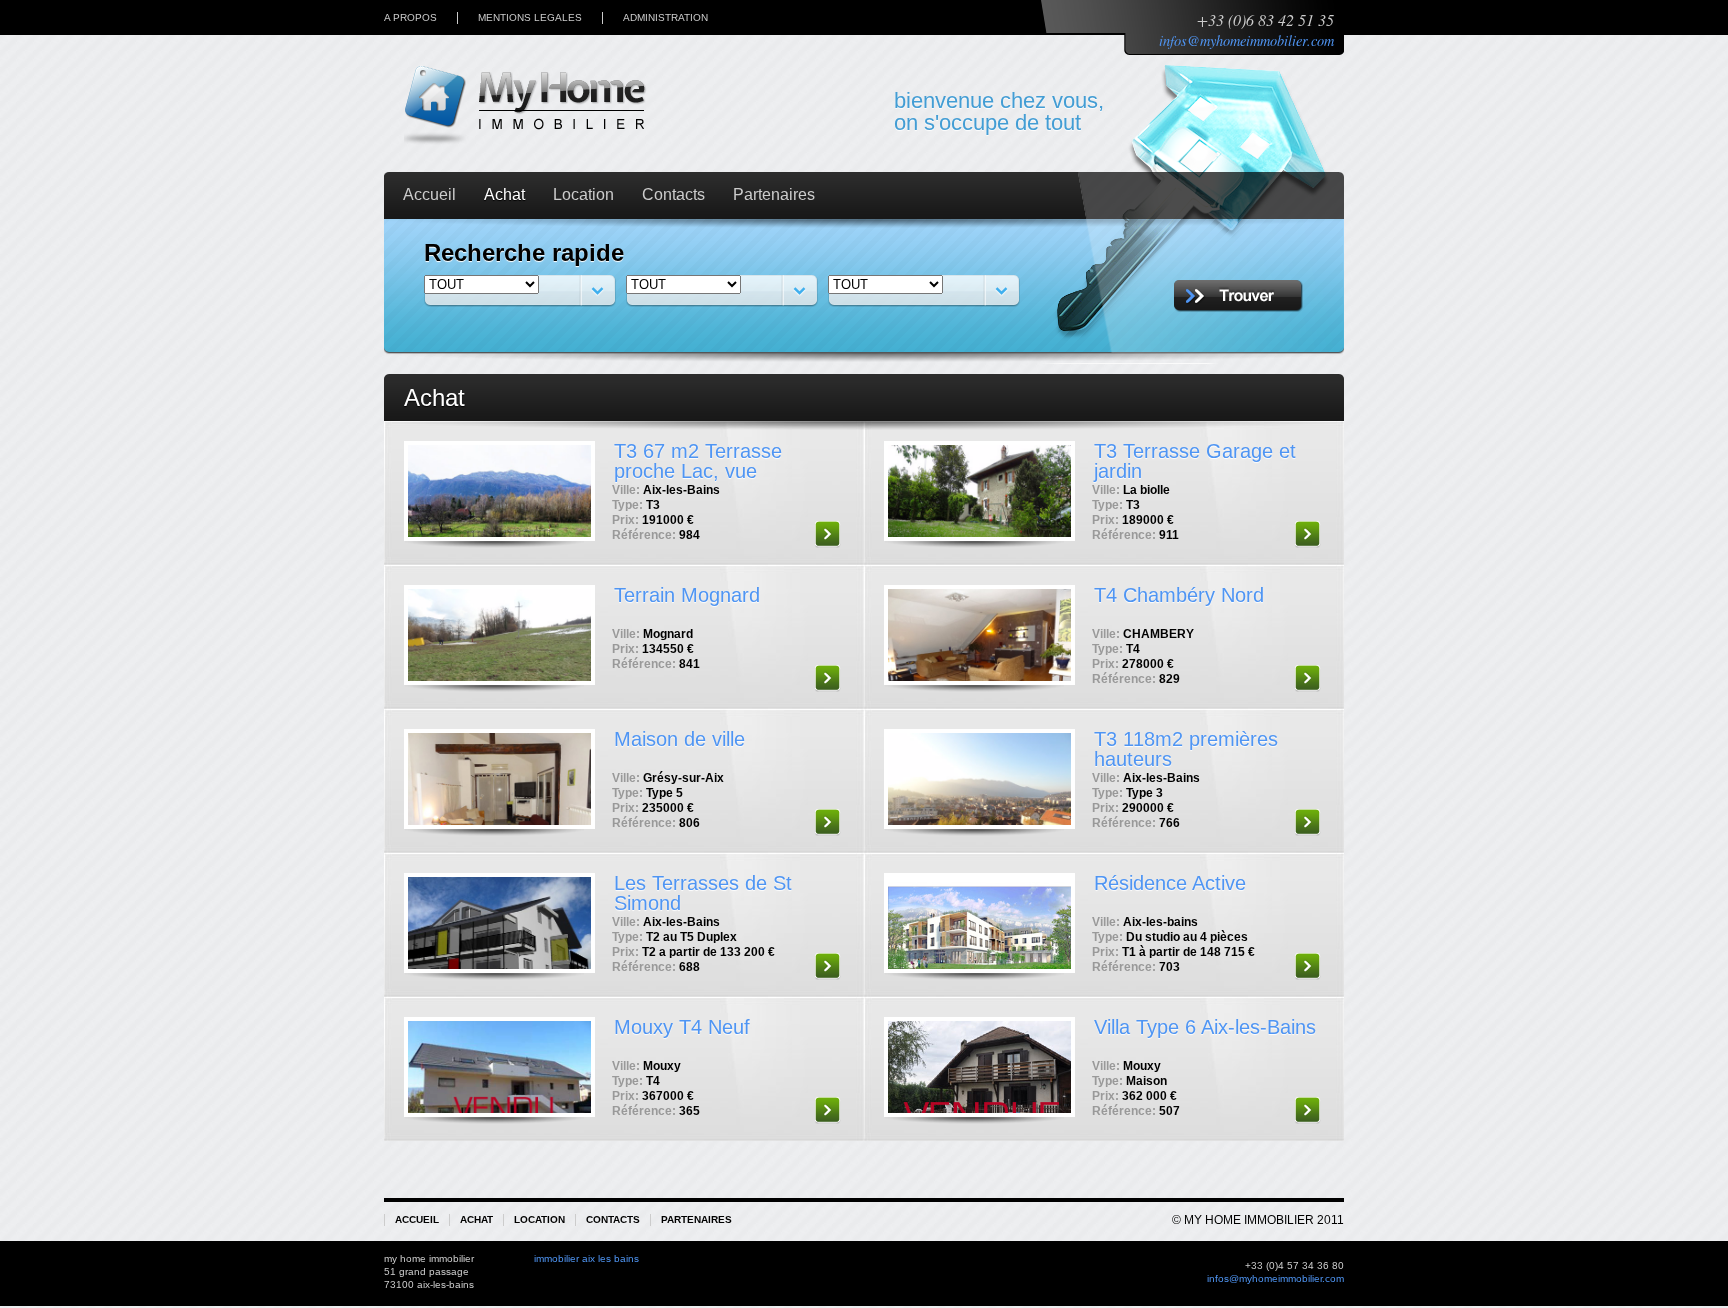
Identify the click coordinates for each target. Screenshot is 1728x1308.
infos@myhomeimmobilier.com (1246, 40)
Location (583, 194)
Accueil (429, 194)
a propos (410, 17)
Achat (504, 194)
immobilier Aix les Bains (586, 1258)
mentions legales (530, 17)
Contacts (673, 194)
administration (665, 17)
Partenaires (774, 194)
